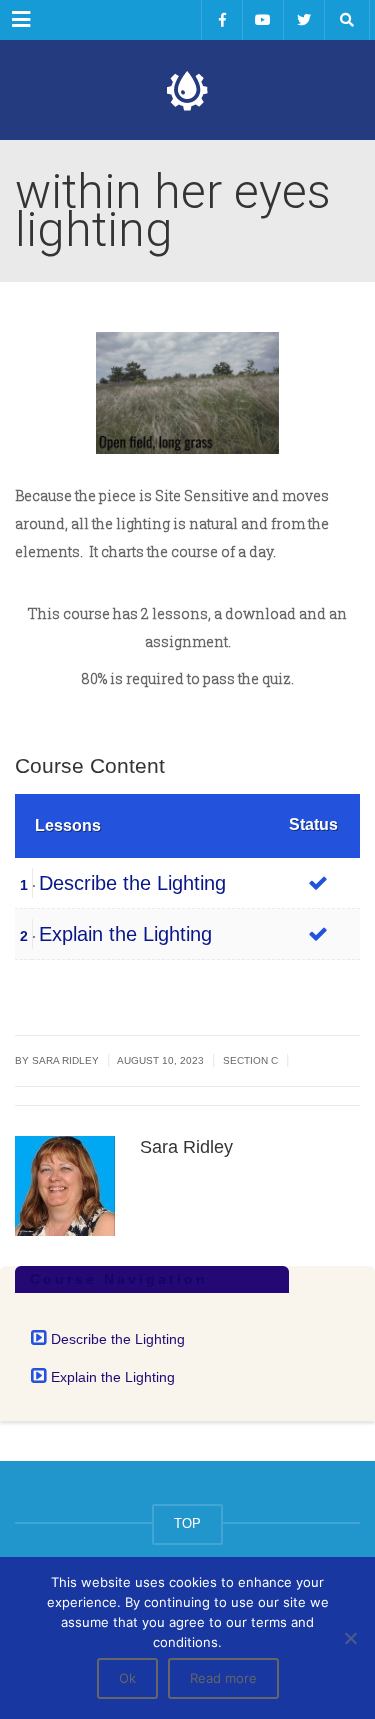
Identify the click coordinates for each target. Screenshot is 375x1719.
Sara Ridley (65, 1060)
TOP (187, 1523)
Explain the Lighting (125, 934)
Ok (127, 1678)
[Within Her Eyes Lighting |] (187, 90)
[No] (350, 1638)
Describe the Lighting (132, 883)
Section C (250, 1060)
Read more (223, 1678)
